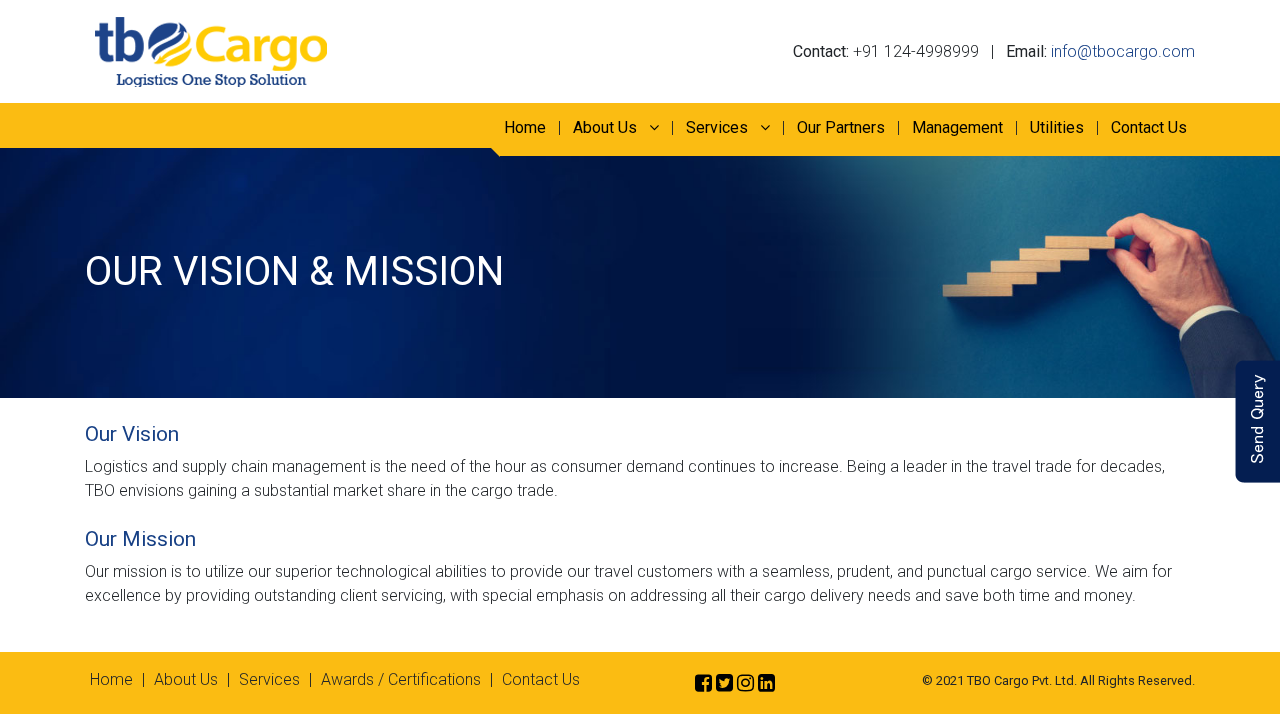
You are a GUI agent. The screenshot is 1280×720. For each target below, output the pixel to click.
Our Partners (841, 127)
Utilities (1057, 127)
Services (719, 127)
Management (957, 127)
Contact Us (1149, 127)
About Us (607, 127)
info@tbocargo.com (1123, 51)
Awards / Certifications (401, 679)
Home (525, 127)
